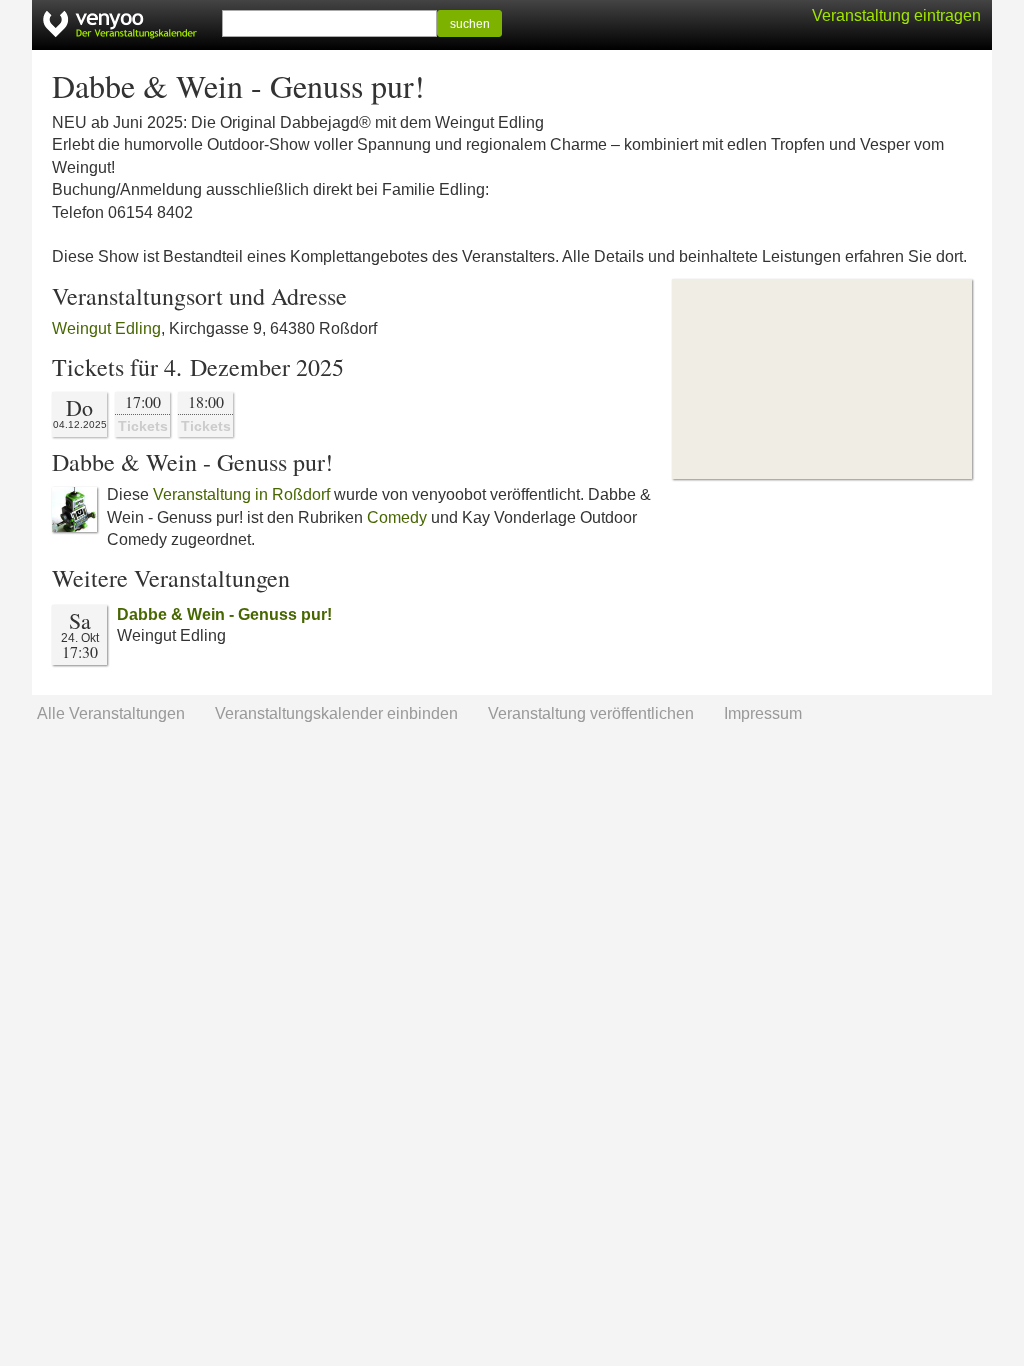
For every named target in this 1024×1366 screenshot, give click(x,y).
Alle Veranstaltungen (111, 713)
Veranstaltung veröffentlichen (591, 713)
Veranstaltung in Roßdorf (241, 494)
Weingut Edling (106, 328)
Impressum (763, 713)
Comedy (397, 517)
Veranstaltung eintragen (896, 15)
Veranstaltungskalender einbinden (336, 713)
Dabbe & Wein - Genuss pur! (224, 614)
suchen (470, 24)
